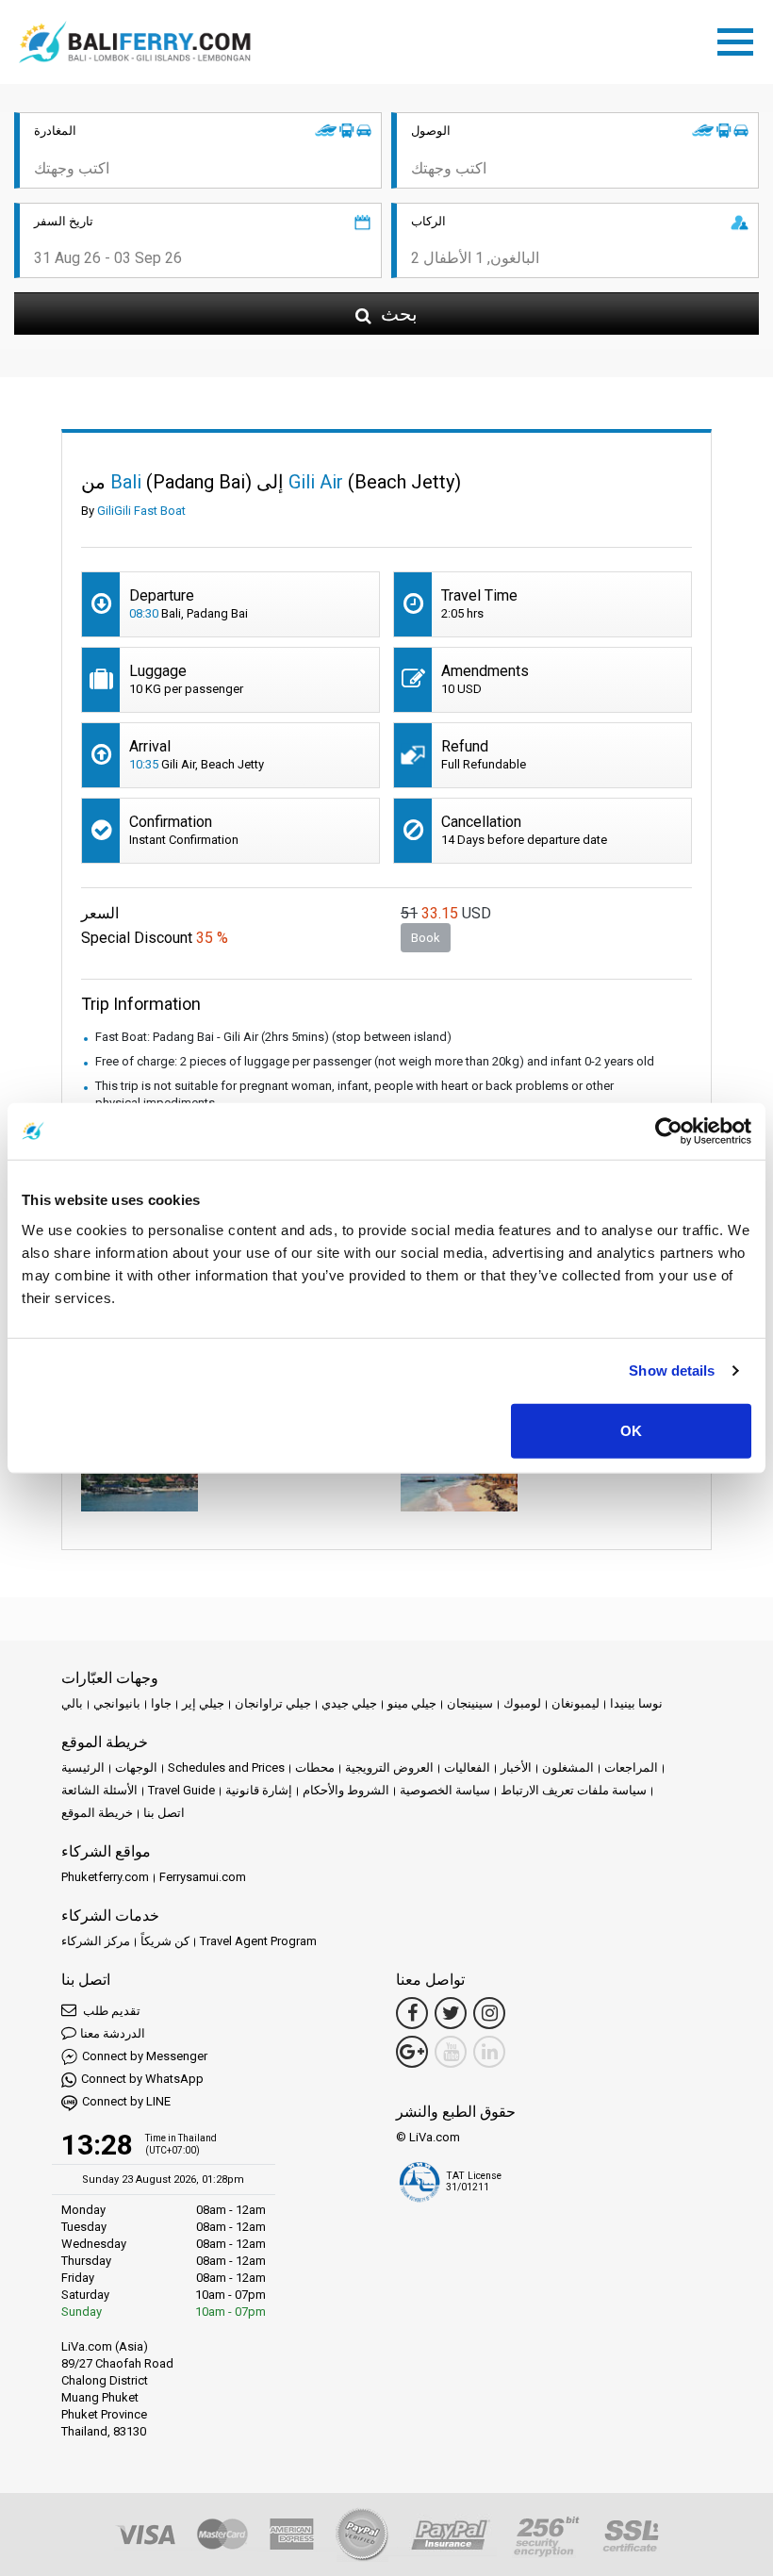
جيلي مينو (412, 1703)
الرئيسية (83, 1767)
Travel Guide (181, 1790)
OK (631, 1430)
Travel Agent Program (258, 1941)
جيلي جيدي (349, 1703)
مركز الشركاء (96, 1941)
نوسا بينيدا (636, 1703)
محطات (315, 1767)
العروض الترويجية (389, 1767)
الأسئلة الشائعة (99, 1790)
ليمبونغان (576, 1703)
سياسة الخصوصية (445, 1790)
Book (426, 938)
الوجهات (136, 1767)
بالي (72, 1703)
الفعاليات (467, 1767)
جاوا (161, 1703)
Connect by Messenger (145, 2056)
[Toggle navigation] (740, 39)
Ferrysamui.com (203, 1877)
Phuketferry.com (105, 1877)
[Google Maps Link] (412, 2052)
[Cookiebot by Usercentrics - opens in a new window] (669, 1131)
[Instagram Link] (489, 2013)
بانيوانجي (117, 1703)
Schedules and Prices (226, 1767)
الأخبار (516, 1767)
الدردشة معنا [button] (113, 2033)
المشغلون (568, 1767)
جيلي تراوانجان (273, 1703)
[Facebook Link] (412, 2013)
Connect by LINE (126, 2101)
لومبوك (522, 1703)
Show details (672, 1371)
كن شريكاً (165, 1941)
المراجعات (631, 1767)
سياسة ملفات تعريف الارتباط (574, 1790)
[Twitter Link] (451, 2013)
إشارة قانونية (259, 1790)
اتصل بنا (164, 1813)
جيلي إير (203, 1703)
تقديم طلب (110, 2011)
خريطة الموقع (97, 1813)
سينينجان (470, 1703)
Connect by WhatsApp (142, 2079)
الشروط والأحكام (346, 1790)
